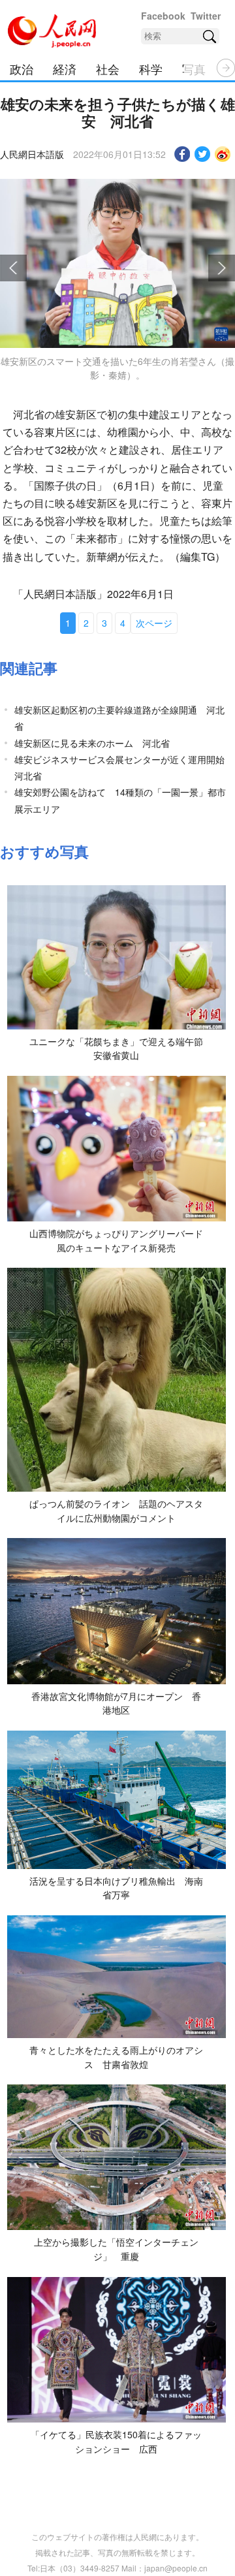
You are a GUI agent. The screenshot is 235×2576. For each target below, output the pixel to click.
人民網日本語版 (32, 154)
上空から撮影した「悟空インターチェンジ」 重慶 (116, 2249)
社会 (108, 69)
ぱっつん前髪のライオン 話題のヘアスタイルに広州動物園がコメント (116, 1511)
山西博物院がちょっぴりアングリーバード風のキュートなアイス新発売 (116, 1240)
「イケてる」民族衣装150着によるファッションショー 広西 (116, 2442)
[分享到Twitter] (203, 154)
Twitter (206, 16)
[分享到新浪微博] (223, 154)
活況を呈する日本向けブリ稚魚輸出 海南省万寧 (116, 1888)
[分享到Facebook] (182, 154)
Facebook (163, 16)
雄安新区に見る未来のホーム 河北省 (92, 743)
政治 (22, 69)
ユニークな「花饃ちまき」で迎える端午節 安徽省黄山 (121, 1048)
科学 (151, 69)
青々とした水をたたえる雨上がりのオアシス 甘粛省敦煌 (116, 2057)
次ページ (154, 623)
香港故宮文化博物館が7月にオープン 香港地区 (116, 1703)
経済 (65, 69)
